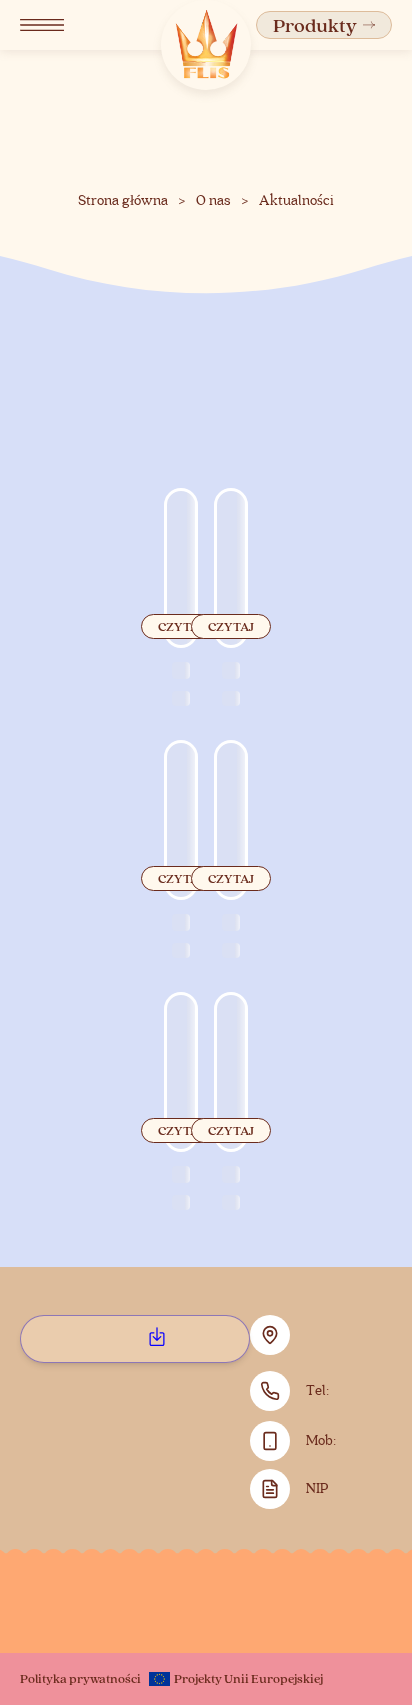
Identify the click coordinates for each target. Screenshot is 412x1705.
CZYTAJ (181, 626)
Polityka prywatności (80, 1678)
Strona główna (123, 201)
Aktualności (296, 201)
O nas (213, 201)
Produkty (315, 25)
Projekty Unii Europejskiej (248, 1678)
